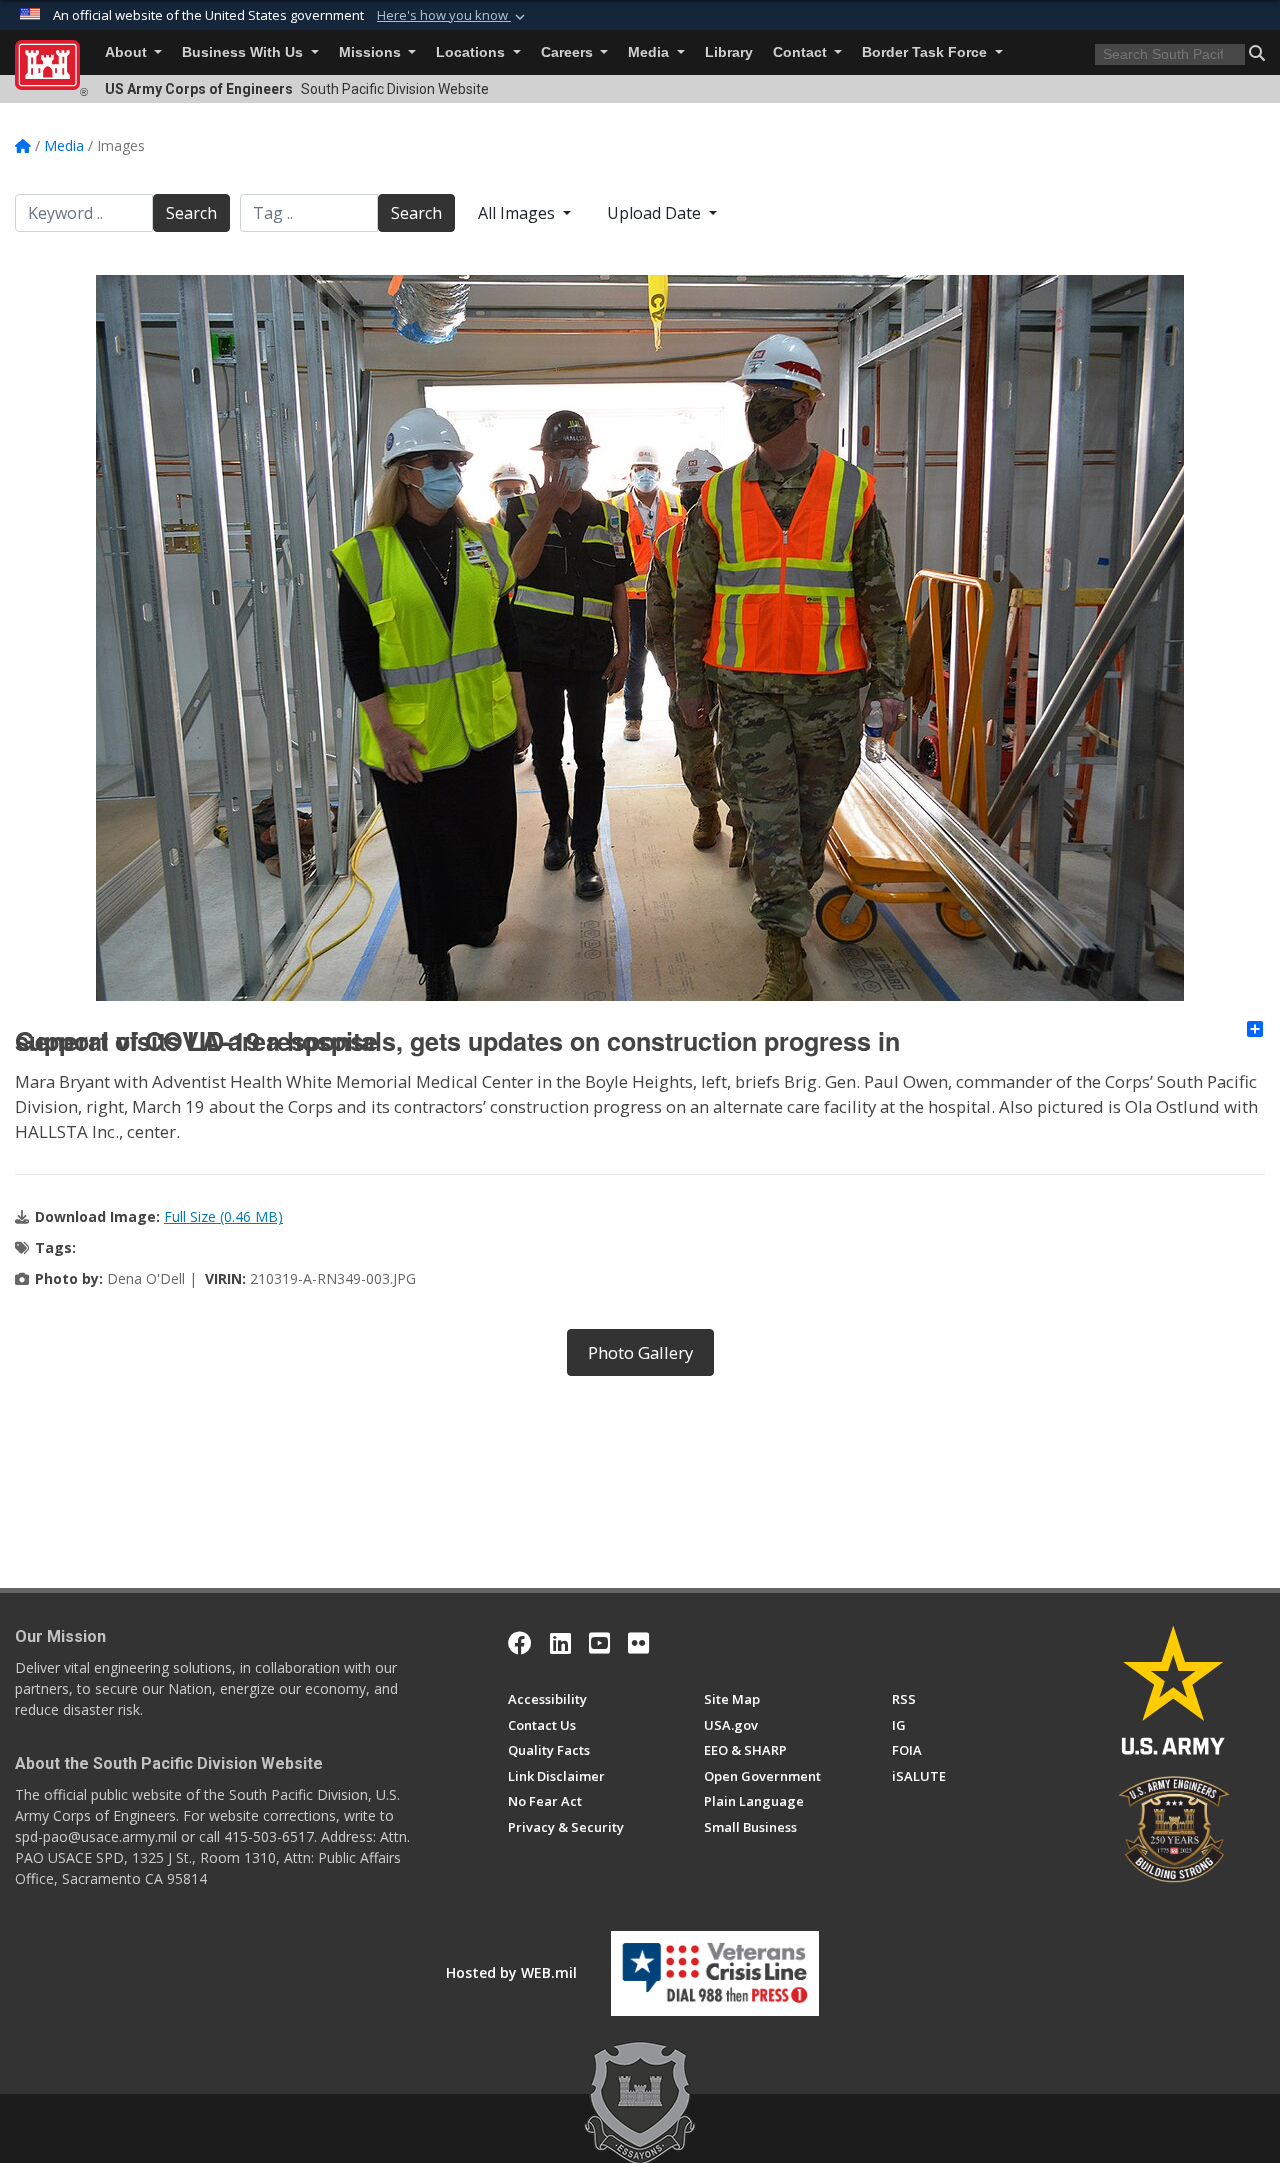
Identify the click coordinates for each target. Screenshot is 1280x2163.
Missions (372, 52)
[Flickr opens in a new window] (638, 1643)
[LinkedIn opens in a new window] (560, 1643)
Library (729, 52)
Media (650, 52)
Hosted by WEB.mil (511, 1972)
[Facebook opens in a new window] (520, 1643)
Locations (472, 52)
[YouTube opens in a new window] (599, 1643)
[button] (453, 16)
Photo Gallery (640, 1352)
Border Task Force (926, 52)
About (128, 52)
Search (191, 213)
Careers (569, 52)
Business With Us (244, 52)
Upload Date (656, 213)
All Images (518, 213)
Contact (802, 52)
